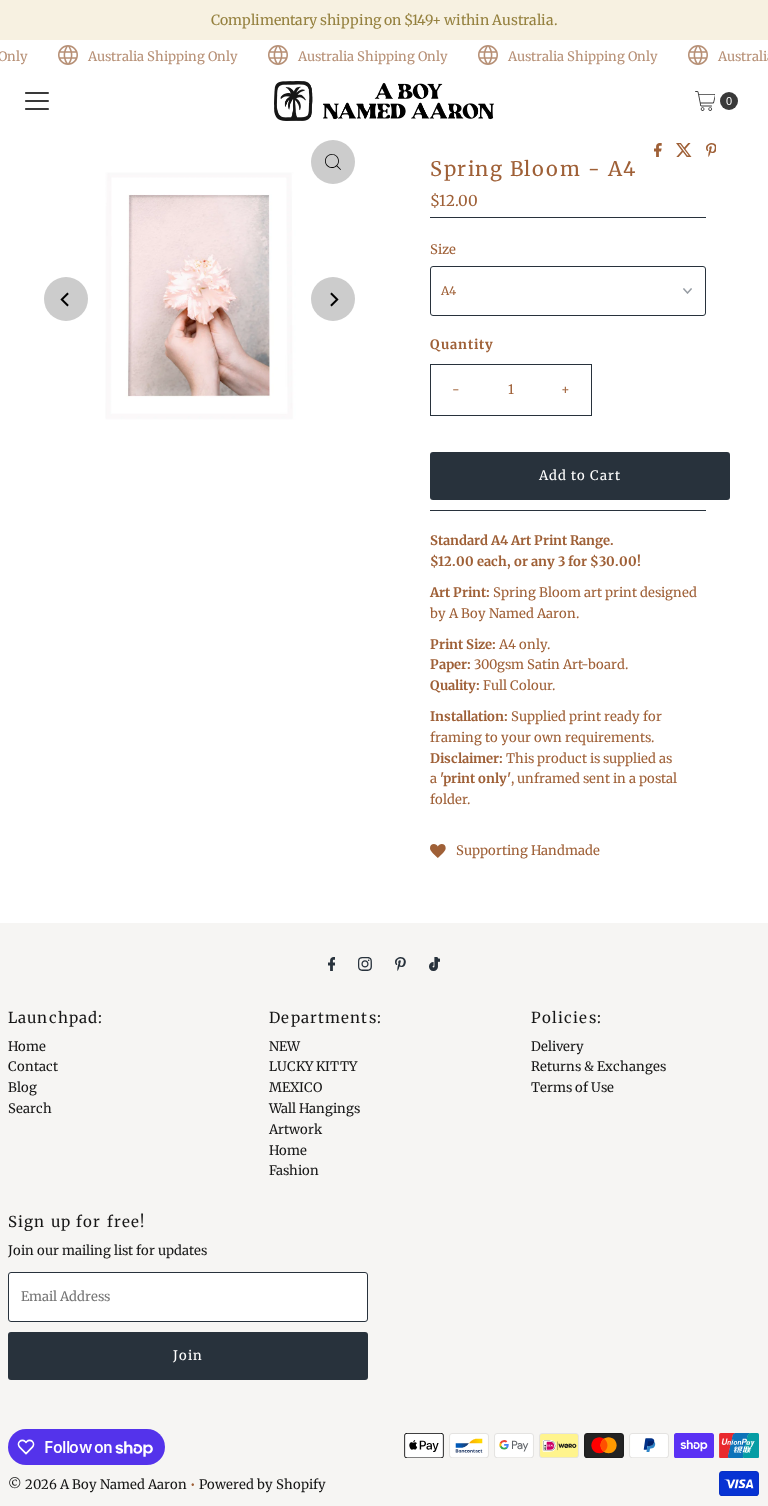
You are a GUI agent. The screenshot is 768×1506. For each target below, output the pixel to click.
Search (30, 1108)
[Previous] (66, 299)
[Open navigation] (37, 101)
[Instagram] (365, 963)
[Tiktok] (434, 963)
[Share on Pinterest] (711, 151)
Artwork (295, 1129)
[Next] (333, 299)
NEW (284, 1046)
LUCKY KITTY (313, 1066)
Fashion (294, 1170)
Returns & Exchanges (598, 1066)
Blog (22, 1087)
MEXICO (295, 1087)
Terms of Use (572, 1087)
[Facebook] (332, 963)
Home (27, 1046)
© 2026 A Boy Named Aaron (97, 1484)
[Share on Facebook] (660, 151)
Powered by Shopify (262, 1484)
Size (443, 249)
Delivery (557, 1046)
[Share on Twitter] (686, 151)
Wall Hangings (314, 1108)
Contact (33, 1066)
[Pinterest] (400, 963)
